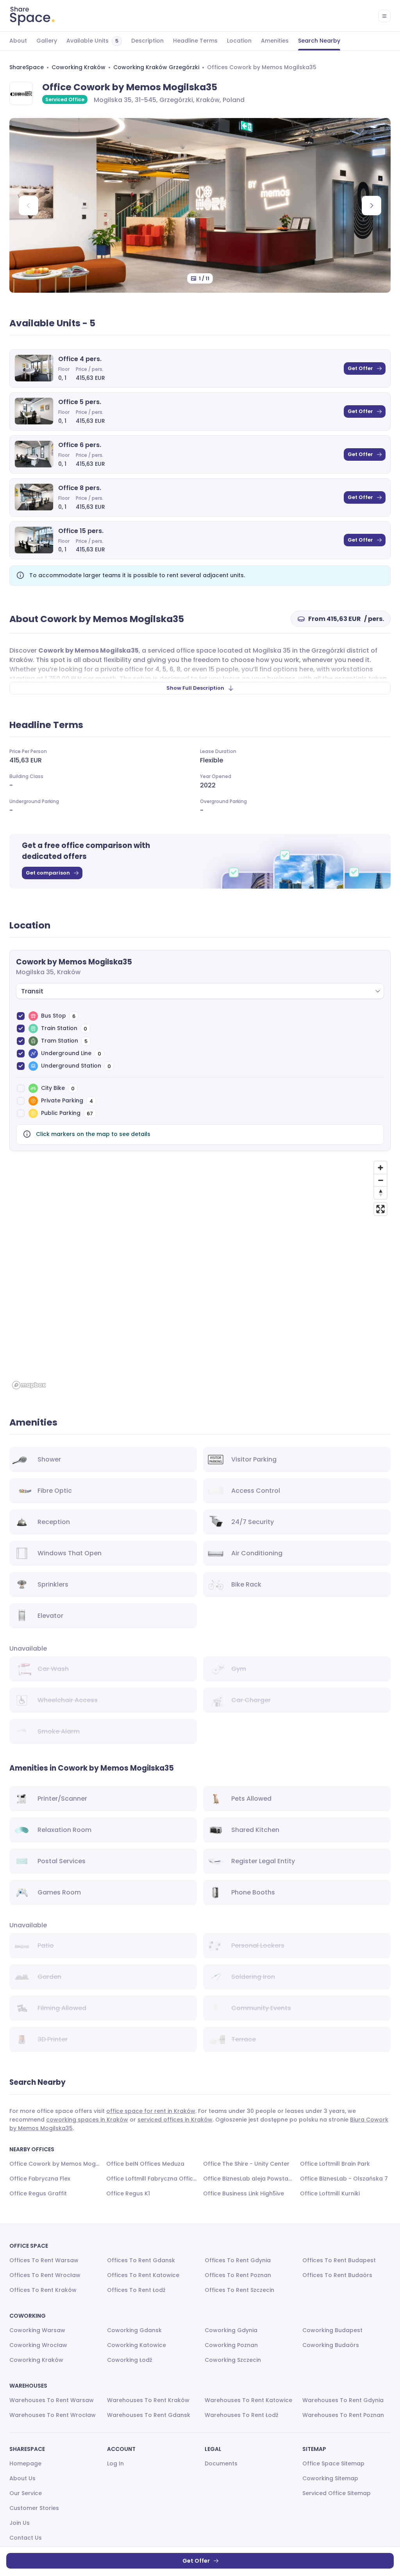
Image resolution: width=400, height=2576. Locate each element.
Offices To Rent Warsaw (44, 2260)
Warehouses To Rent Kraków (148, 2400)
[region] (200, 1275)
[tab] (18, 41)
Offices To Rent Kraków (43, 2290)
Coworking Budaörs (331, 2345)
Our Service (26, 2493)
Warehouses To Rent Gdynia (343, 2400)
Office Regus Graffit (38, 2193)
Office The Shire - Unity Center (246, 2164)
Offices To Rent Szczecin (239, 2290)
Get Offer (360, 368)
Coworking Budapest (332, 2330)
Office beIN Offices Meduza (145, 2164)
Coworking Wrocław (38, 2345)
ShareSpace (27, 67)
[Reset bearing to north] (380, 1193)
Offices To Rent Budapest (339, 2260)
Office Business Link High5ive (244, 2193)
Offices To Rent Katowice (143, 2275)
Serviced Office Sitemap (337, 2493)
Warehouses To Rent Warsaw (52, 2400)
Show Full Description (195, 688)
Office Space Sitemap (333, 2463)
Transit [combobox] (32, 991)
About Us (22, 2478)
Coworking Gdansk (134, 2330)
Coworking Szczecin (233, 2360)
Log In (115, 2463)
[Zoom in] (380, 1168)
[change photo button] (371, 206)
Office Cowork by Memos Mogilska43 (55, 2164)
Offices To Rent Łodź (136, 2290)
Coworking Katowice (137, 2345)
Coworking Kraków (79, 67)
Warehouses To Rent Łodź (242, 2415)
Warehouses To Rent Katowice (248, 2400)
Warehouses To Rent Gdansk (149, 2415)
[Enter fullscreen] (380, 1209)
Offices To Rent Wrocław (45, 2275)
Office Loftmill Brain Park (335, 2164)
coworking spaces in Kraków (87, 2120)
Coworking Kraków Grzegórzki (156, 67)
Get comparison (48, 873)
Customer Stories (34, 2508)
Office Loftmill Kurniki (330, 2193)
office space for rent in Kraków (151, 2111)
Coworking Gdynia (231, 2330)
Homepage (25, 2463)
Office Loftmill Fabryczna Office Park (152, 2179)
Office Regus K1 (128, 2193)
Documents (221, 2463)
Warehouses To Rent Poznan (343, 2415)
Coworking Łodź (130, 2360)
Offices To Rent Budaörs (337, 2275)
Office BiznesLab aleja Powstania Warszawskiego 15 (248, 2179)
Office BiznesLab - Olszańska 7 (344, 2179)
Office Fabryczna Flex (40, 2179)
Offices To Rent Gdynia (238, 2260)
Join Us (20, 2523)
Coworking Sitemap (330, 2478)
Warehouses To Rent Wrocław (53, 2415)
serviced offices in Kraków (175, 2120)
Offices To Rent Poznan (238, 2275)
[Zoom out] (380, 1180)
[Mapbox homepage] (29, 1385)
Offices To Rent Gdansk (141, 2260)
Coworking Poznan (231, 2345)
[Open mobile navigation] (384, 16)
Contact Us (26, 2538)
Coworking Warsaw (37, 2330)
